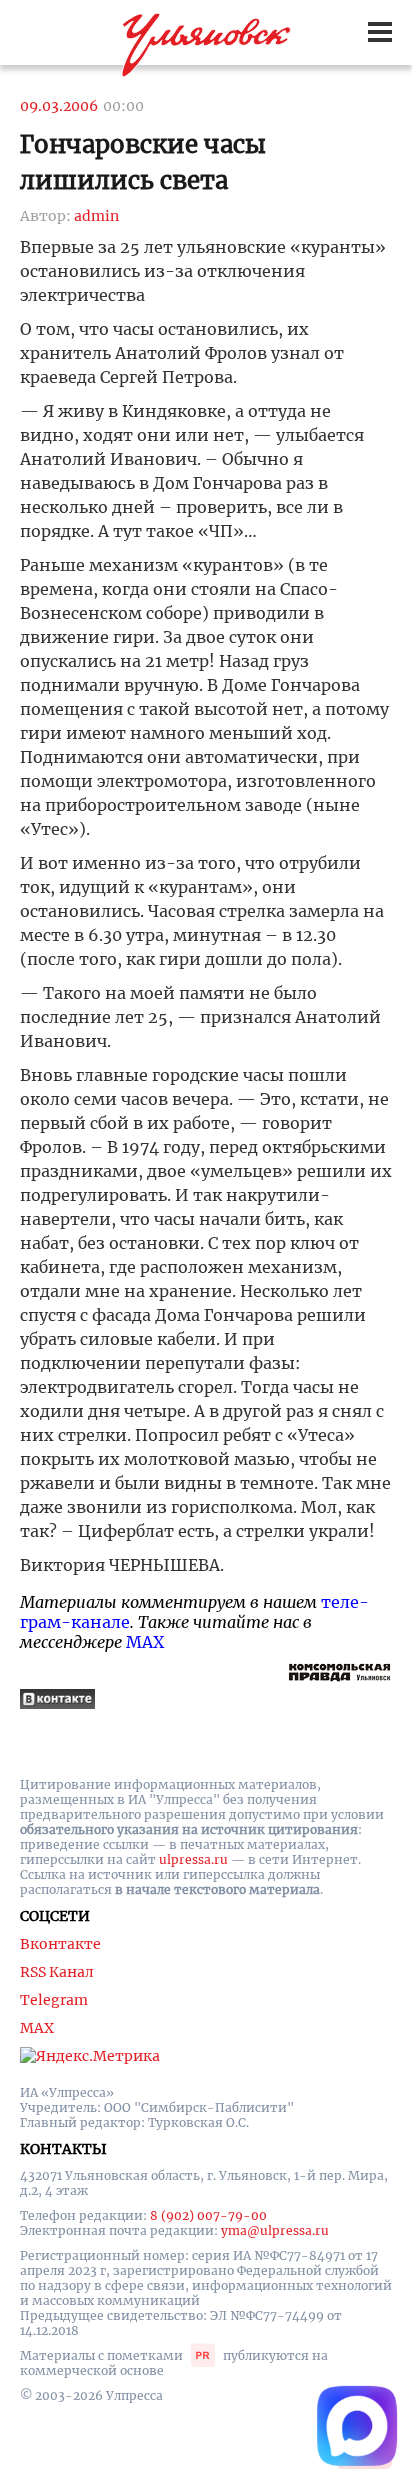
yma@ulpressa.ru (275, 2230)
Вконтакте (60, 1944)
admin (96, 216)
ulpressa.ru (193, 1859)
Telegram (54, 2000)
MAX (145, 1642)
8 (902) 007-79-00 (208, 2215)
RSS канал (57, 1972)
